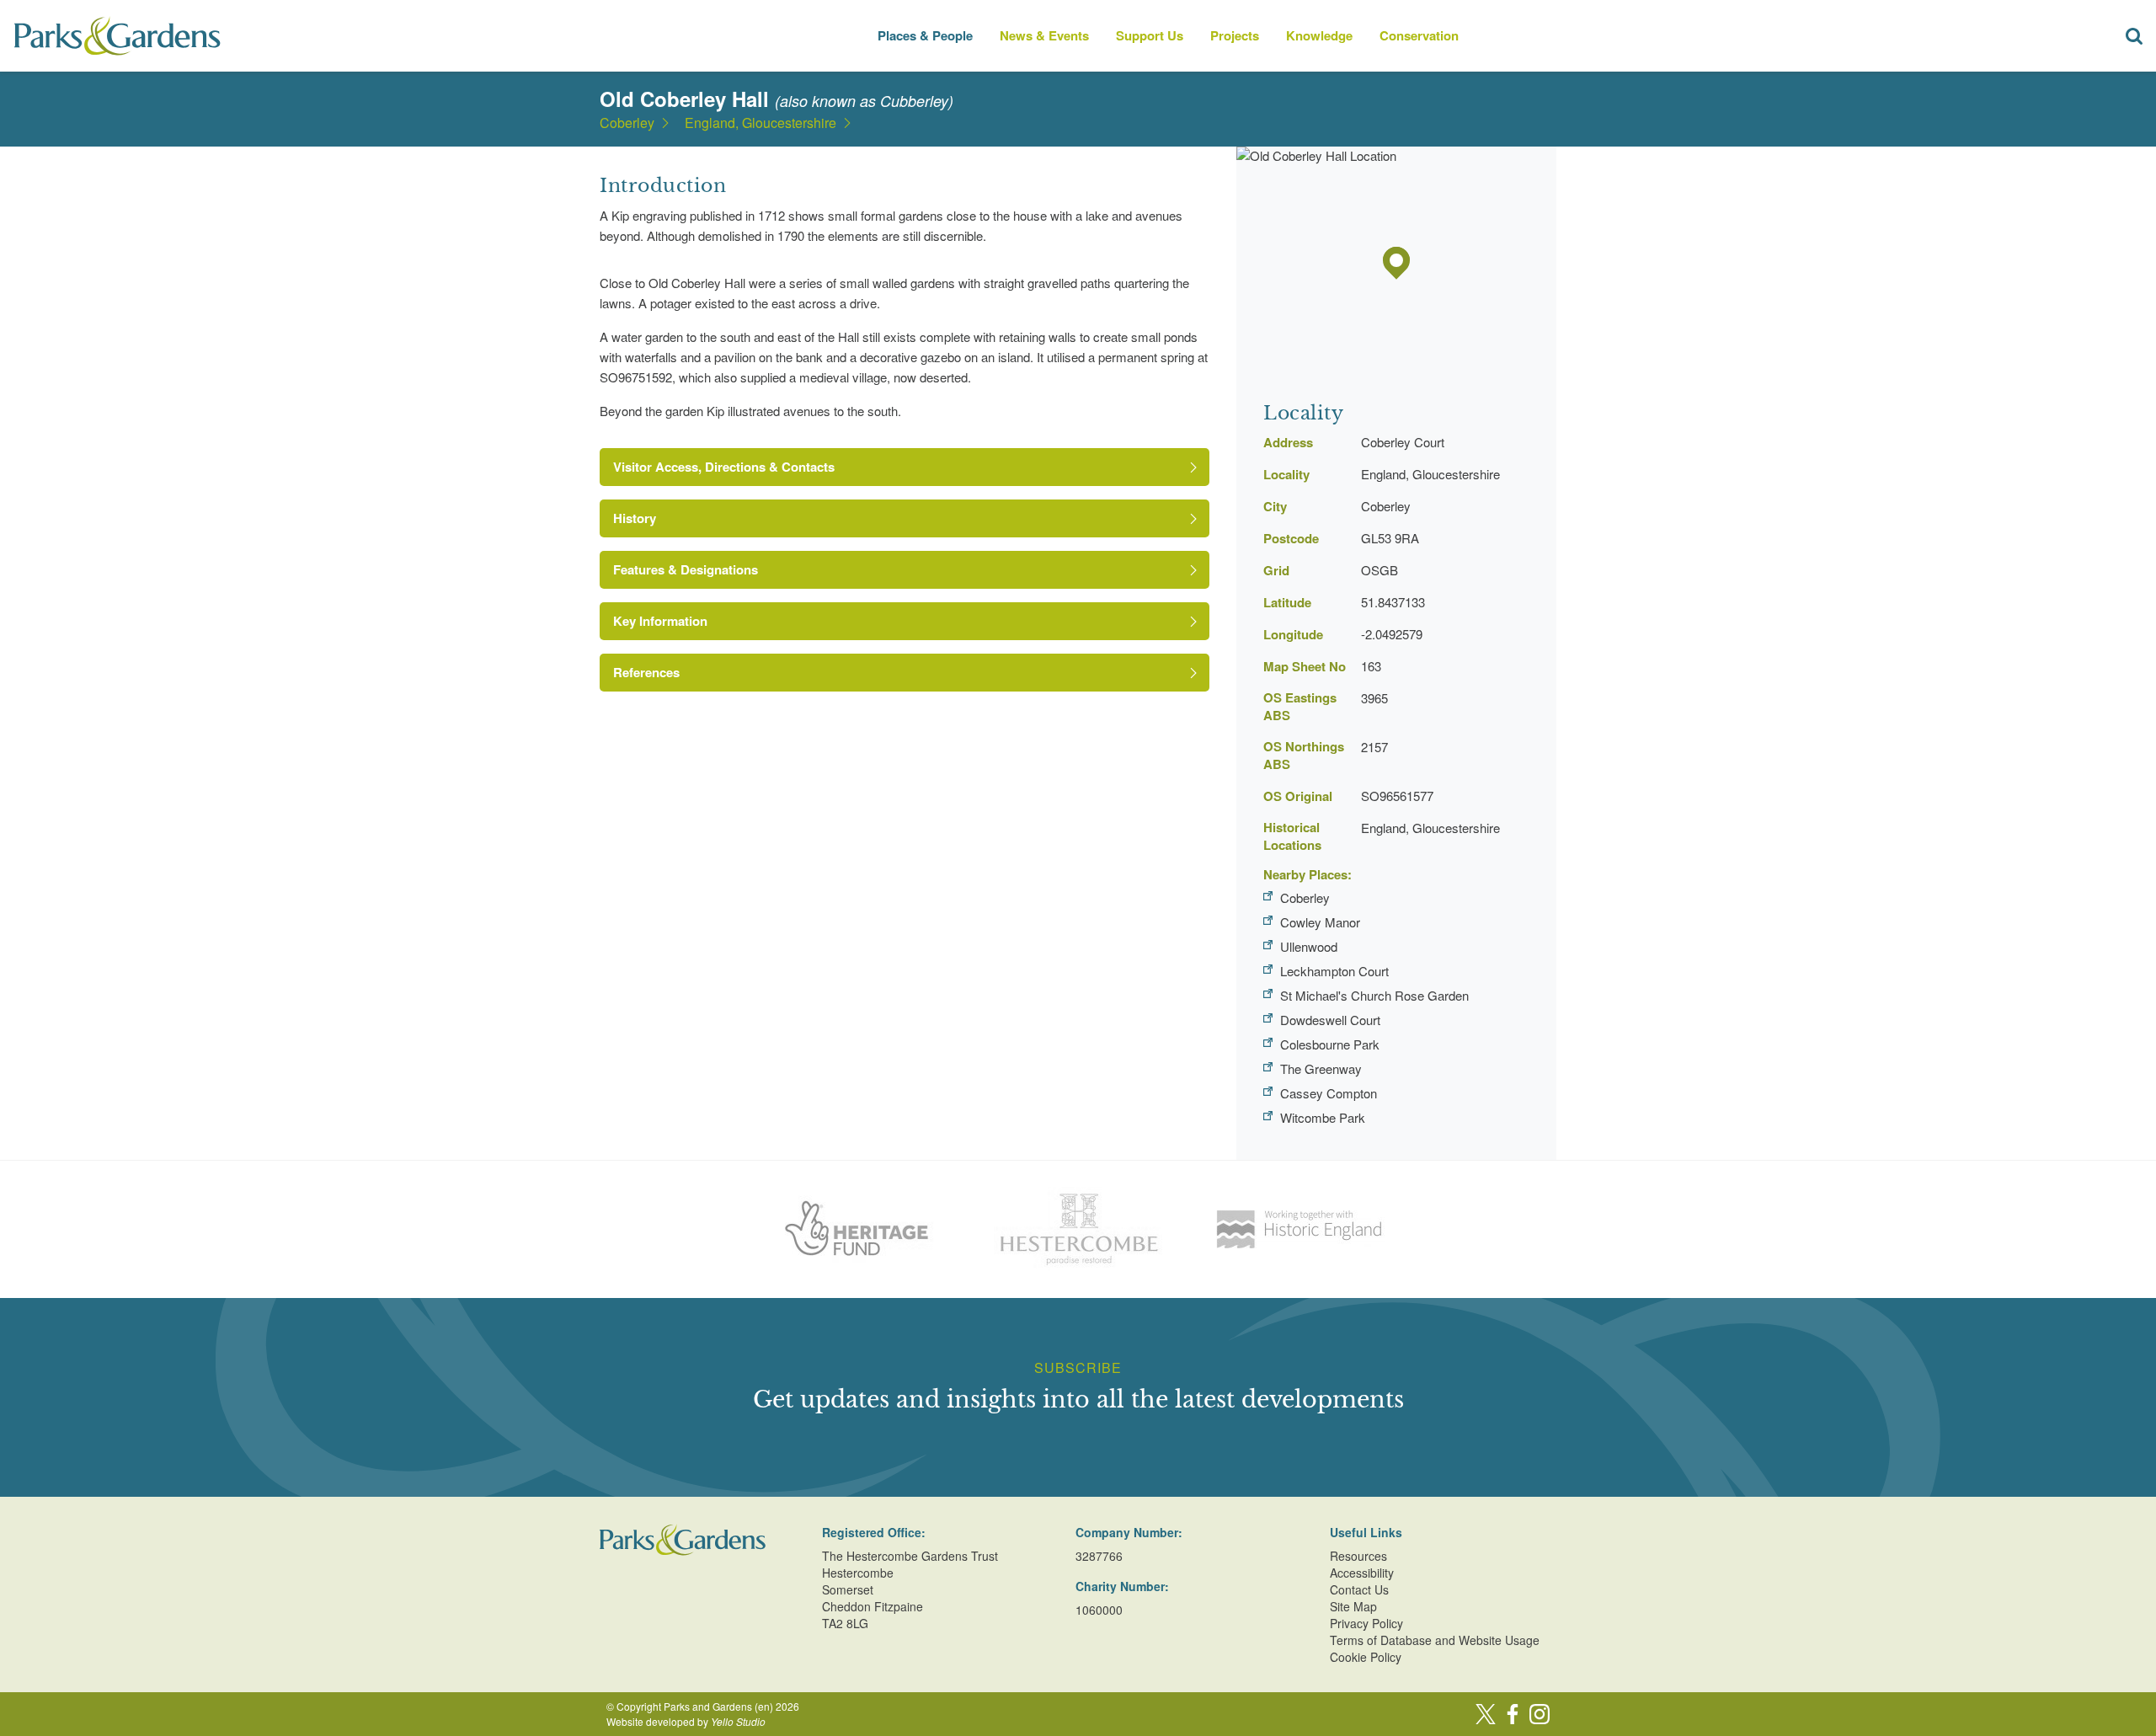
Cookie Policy (1366, 1657)
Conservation (1419, 35)
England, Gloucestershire (760, 123)
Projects (1235, 35)
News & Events (1044, 35)
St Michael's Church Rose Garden (1374, 995)
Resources (1358, 1556)
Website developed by (686, 1721)
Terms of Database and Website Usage (1435, 1640)
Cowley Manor (1320, 922)
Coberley (627, 123)
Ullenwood (1309, 946)
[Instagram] (1540, 1714)
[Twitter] (1486, 1714)
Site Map (1353, 1606)
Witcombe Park (1323, 1117)
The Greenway (1321, 1068)
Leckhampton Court (1334, 971)
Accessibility (1362, 1573)
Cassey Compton (1329, 1093)
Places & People (925, 35)
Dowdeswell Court (1330, 1020)
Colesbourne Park (1330, 1044)
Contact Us (1359, 1589)
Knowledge (1319, 35)
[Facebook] (1513, 1714)
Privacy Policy (1366, 1623)
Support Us (1150, 35)
